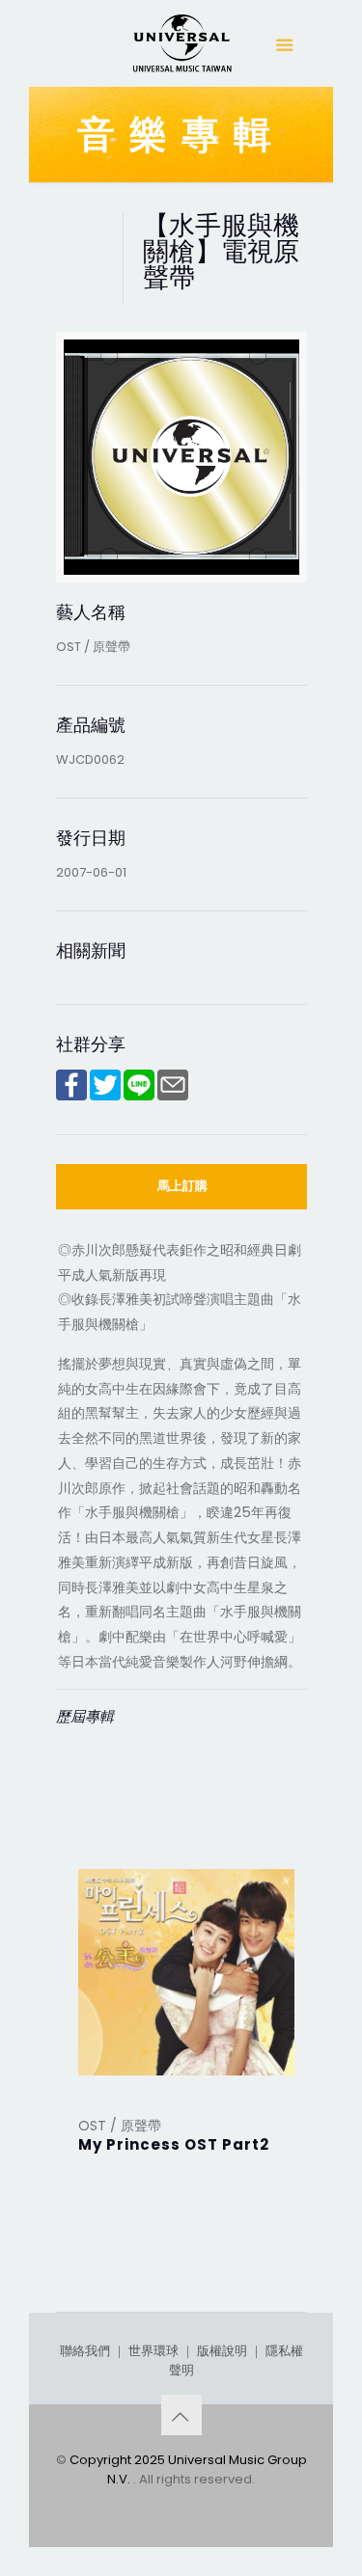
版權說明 (222, 2351)
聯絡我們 (85, 2351)
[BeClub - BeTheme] (181, 48)
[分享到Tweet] (105, 1096)
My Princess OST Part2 (174, 2144)
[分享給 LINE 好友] (139, 1096)
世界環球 (153, 2351)
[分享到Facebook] (71, 1096)
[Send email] (173, 1096)
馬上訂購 (182, 1186)
